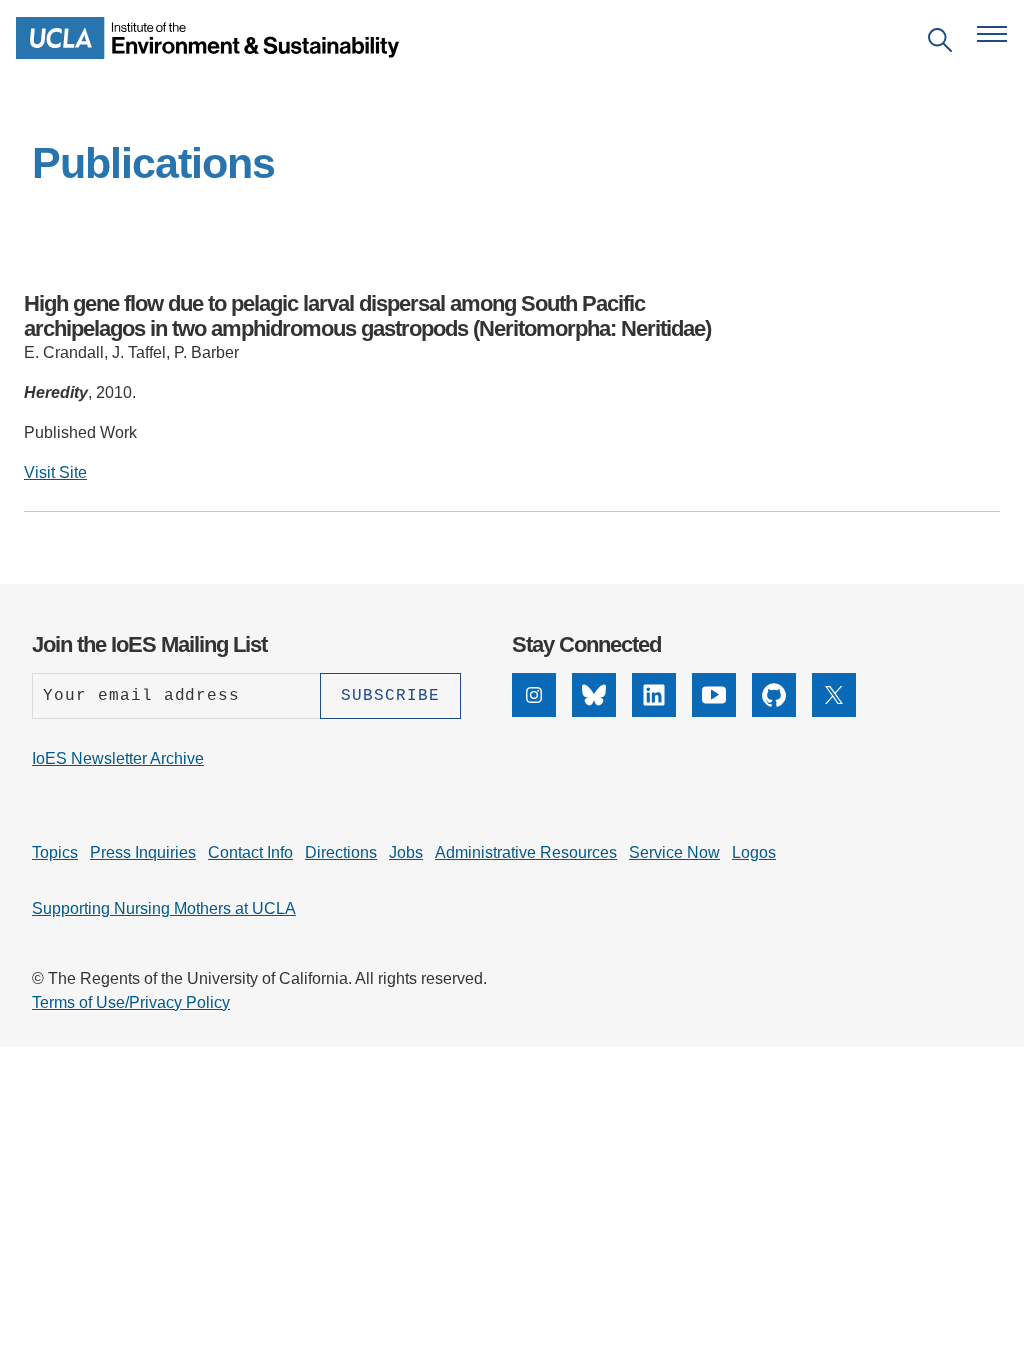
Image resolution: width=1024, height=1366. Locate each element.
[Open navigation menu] (992, 34)
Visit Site (55, 472)
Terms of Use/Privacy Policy (131, 1002)
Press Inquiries (143, 852)
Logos (754, 852)
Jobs (406, 852)
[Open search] (940, 43)
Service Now (674, 852)
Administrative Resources (526, 852)
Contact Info (250, 852)
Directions (341, 852)
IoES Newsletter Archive (118, 758)
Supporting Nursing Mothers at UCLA (164, 908)
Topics (55, 852)
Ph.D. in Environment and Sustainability (400, 569)
